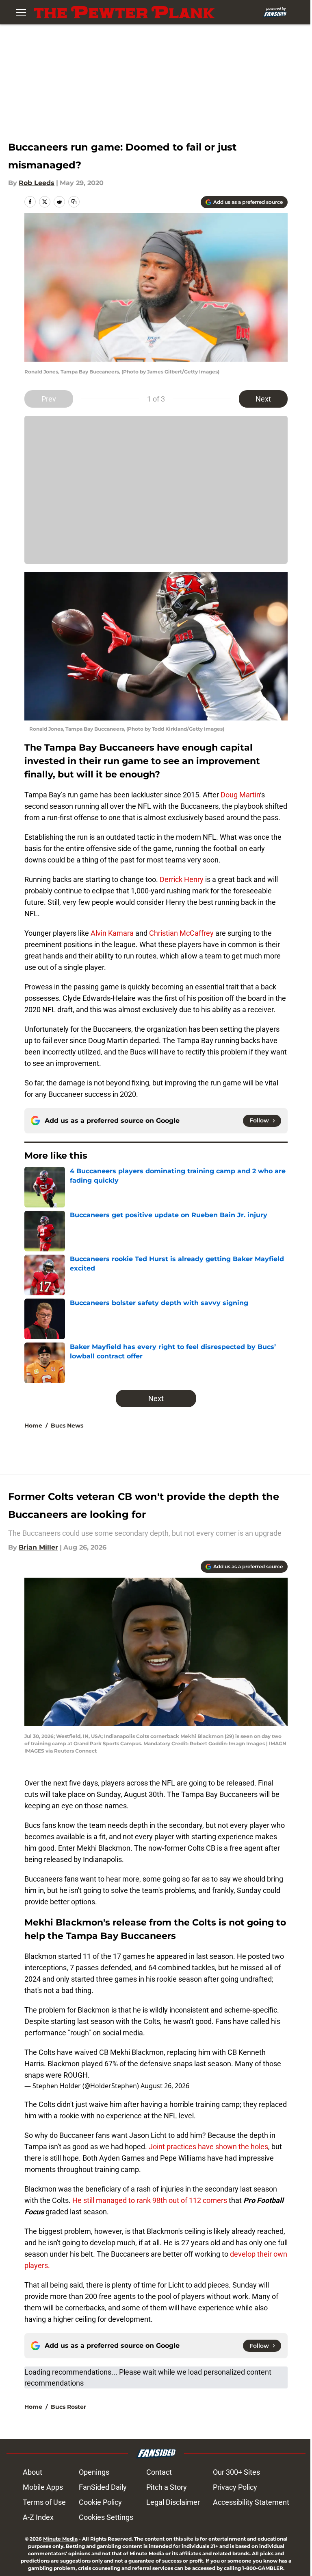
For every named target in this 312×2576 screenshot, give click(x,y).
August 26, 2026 (165, 2086)
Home (33, 1426)
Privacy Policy (235, 2487)
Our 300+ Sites (236, 2472)
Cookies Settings (106, 2517)
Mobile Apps (43, 2487)
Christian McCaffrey (181, 933)
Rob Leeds (37, 183)
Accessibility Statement (251, 2502)
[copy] (74, 202)
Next (263, 399)
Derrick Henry (182, 879)
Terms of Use (44, 2502)
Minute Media (60, 2539)
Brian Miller (38, 1547)
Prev (49, 399)
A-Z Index (38, 2517)
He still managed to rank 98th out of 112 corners (150, 2200)
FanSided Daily (103, 2487)
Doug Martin (240, 795)
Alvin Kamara (112, 933)
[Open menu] (21, 12)
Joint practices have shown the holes (208, 2147)
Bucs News (67, 1426)
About (32, 2472)
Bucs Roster (68, 2407)
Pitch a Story (167, 2487)
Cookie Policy (100, 2502)
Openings (94, 2472)
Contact (159, 2472)
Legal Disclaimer (173, 2502)
